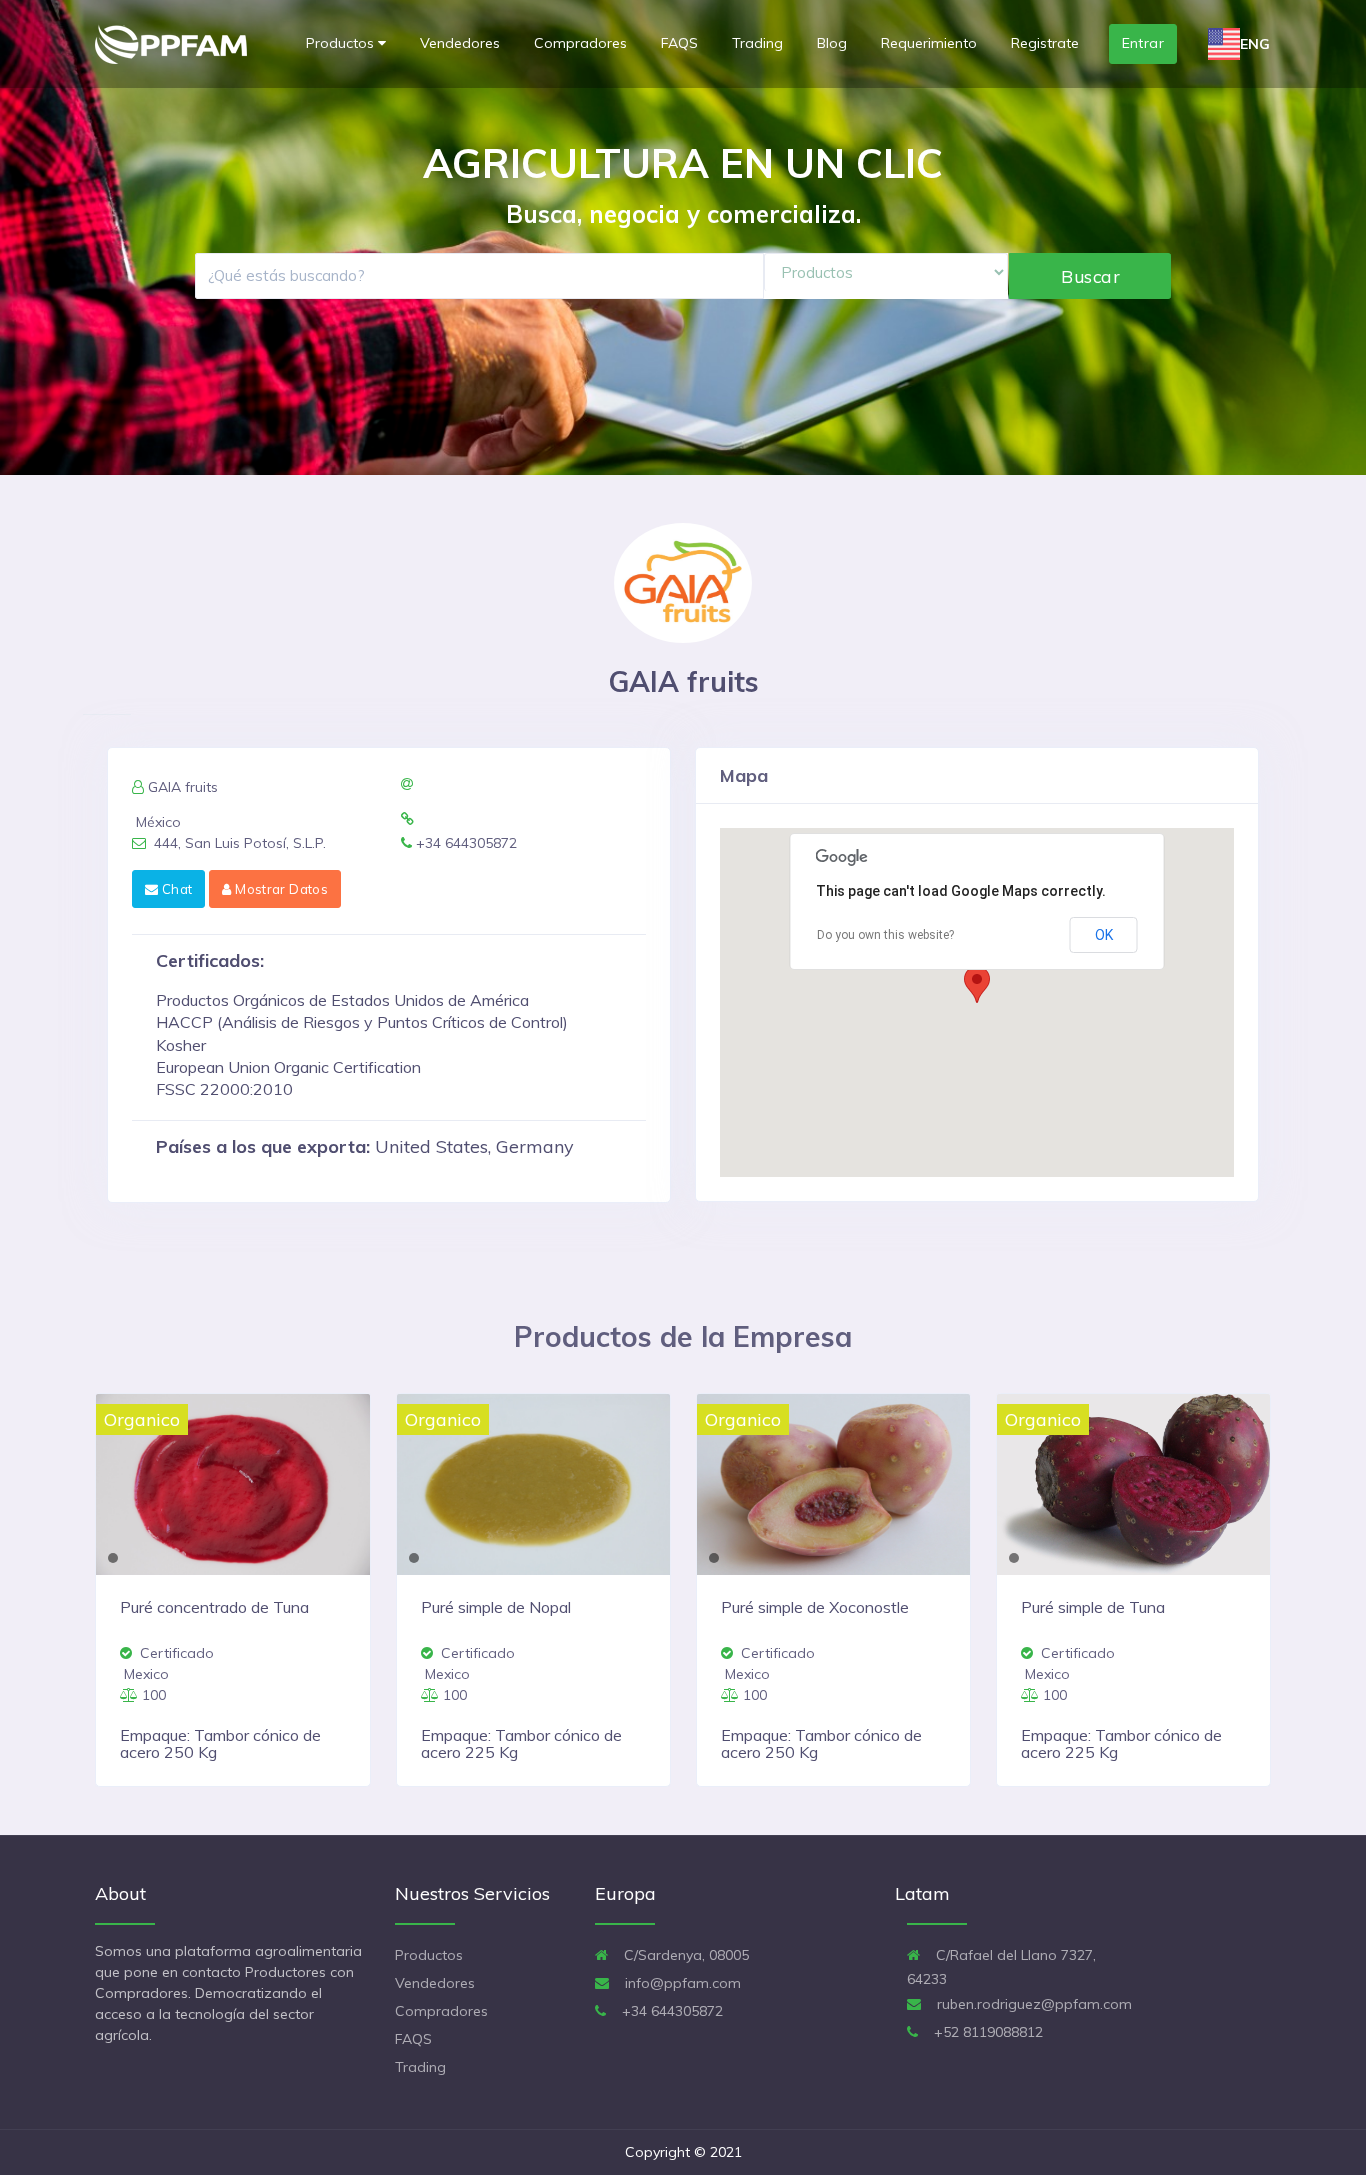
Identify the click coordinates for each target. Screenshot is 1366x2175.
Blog (832, 43)
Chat (175, 889)
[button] (977, 984)
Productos (342, 43)
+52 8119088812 (986, 2032)
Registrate (1045, 43)
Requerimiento (929, 43)
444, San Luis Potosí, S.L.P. (238, 843)
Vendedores (460, 43)
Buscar (1090, 276)
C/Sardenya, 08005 (684, 1955)
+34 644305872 (670, 2011)
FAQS (679, 43)
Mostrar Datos (280, 889)
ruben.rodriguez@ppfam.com (1032, 2004)
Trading (757, 43)
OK (1104, 935)
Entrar (1143, 43)
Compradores (580, 43)
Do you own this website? (885, 935)
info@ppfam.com (681, 1983)
